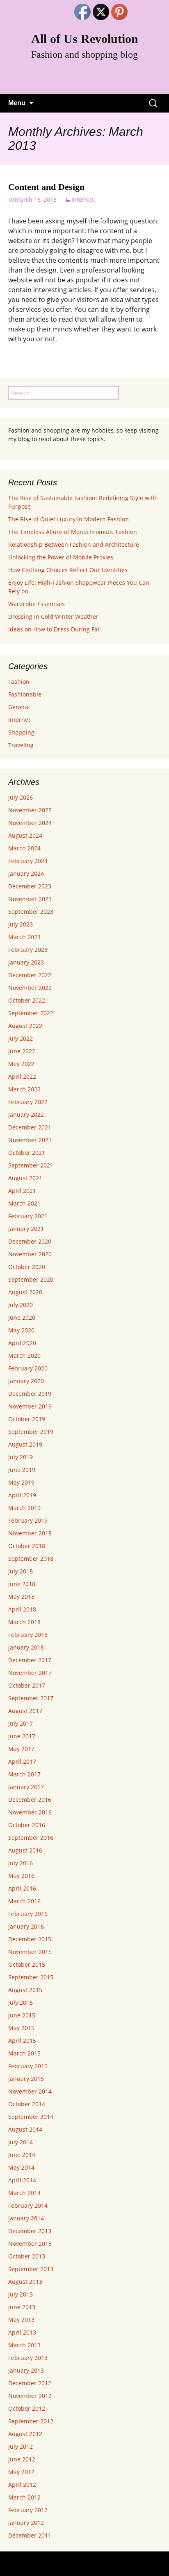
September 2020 (31, 1279)
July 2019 (21, 1457)
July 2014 (21, 2142)
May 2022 (21, 1064)
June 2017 (22, 1736)
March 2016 (24, 1901)
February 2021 (28, 1216)
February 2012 (28, 2510)
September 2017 (31, 1698)
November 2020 (30, 1254)
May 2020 (21, 1330)
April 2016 (22, 1888)
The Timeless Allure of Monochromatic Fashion (73, 532)
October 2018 (27, 1546)
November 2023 (30, 899)
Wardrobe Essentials (37, 604)
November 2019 (30, 1406)
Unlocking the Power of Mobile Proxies (61, 557)
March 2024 (24, 848)
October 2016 (27, 1825)
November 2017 (30, 1673)
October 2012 (27, 2408)
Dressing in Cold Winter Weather (53, 616)
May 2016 (21, 1876)
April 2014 (22, 2180)
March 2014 (24, 2193)
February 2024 (28, 861)
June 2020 (22, 1317)
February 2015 (28, 2066)
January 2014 (26, 2218)
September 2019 (31, 1432)
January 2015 (26, 2079)
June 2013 (22, 2307)
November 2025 (30, 810)
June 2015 (22, 2015)
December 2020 (30, 1241)
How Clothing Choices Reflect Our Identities (68, 570)
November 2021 (30, 1140)
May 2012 (21, 2472)
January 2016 (26, 1926)
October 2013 (27, 2256)
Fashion (19, 682)
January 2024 (26, 873)
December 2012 (30, 2383)
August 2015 (25, 1990)
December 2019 (30, 1394)
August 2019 (25, 1444)
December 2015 (30, 1939)
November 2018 (30, 1533)
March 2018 (24, 1622)
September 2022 (31, 1013)
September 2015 (31, 1977)
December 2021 (30, 1127)
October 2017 (27, 1685)
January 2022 (26, 1114)
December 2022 (30, 975)
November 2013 (30, 2244)
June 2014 (22, 2155)
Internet (82, 199)
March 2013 (24, 2345)
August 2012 (25, 2434)
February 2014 (28, 2205)
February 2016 (28, 1914)
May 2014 (21, 2167)
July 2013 (21, 2294)
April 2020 (22, 1343)
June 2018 (22, 1584)
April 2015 (22, 2041)
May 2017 (21, 1749)
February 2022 (28, 1102)
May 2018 (21, 1597)
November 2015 (30, 1952)
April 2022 (22, 1076)
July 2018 (21, 1571)
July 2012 (21, 2446)
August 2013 (25, 2282)
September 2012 (31, 2421)
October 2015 (27, 1964)
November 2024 (30, 823)
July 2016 (21, 1863)
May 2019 (21, 1482)
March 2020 (24, 1356)
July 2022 (21, 1038)
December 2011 (30, 2535)
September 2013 (31, 2269)
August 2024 (25, 835)
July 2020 (21, 1305)
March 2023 (24, 937)
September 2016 (31, 1838)
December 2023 (30, 886)
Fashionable (25, 694)
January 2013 (26, 2370)
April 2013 (22, 2332)
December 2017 (30, 1660)
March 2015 (24, 2053)
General (19, 707)
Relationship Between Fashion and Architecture (74, 544)
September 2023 (31, 912)
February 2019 (28, 1520)
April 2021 (22, 1191)
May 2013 (21, 2320)
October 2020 (27, 1267)
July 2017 (21, 1723)
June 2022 (22, 1051)
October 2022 (27, 1000)
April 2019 (22, 1495)
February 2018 (28, 1635)
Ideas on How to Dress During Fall (55, 629)
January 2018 (26, 1647)
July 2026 (21, 797)
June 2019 (22, 1470)
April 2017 (22, 1761)
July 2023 (21, 924)
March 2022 (24, 1089)
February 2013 (28, 2358)
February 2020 (28, 1368)
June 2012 (22, 2459)
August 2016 (25, 1850)
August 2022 (25, 1026)
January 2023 (26, 962)
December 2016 (30, 1800)
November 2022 (30, 988)
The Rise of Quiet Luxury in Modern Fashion (69, 519)
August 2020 (25, 1292)
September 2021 (31, 1165)
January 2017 (26, 1787)
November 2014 (30, 2091)
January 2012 (26, 2523)
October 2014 (27, 2104)
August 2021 (25, 1178)
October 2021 (27, 1153)
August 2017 (25, 1711)
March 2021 (24, 1203)
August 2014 (25, 2129)
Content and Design (46, 187)
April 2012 (22, 2485)
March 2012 (24, 2497)
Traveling (21, 745)
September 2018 (31, 1558)
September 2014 (31, 2117)
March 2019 (24, 1508)
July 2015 (21, 2002)
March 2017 (24, 1774)
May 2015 (21, 2028)
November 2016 (30, 1812)
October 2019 (27, 1419)
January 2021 (26, 1229)
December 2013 (30, 2231)
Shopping (21, 732)
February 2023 (28, 950)
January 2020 (26, 1381)
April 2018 (22, 1609)
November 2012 (30, 2396)
